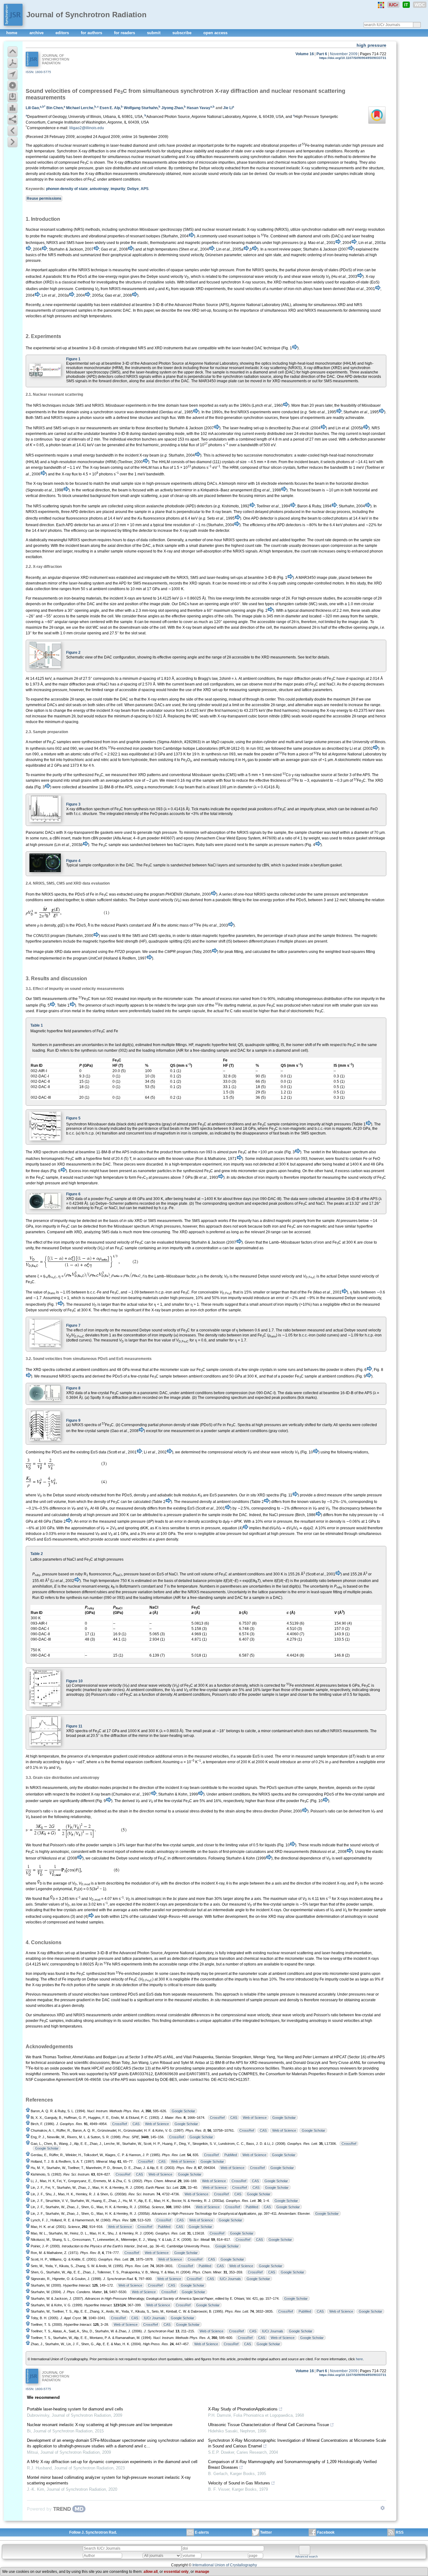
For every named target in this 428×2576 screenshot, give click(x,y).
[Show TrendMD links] (383, 2508)
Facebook (326, 2532)
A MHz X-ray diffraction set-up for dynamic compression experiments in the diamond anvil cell (112, 2462)
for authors (92, 33)
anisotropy (99, 189)
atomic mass (178, 925)
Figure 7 (73, 1325)
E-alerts (202, 2532)
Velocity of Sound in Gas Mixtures (239, 2483)
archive (37, 33)
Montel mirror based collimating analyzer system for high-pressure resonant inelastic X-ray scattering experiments (109, 2480)
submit (154, 33)
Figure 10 (74, 1681)
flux (192, 445)
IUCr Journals (230, 2279)
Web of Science (255, 2118)
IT (406, 5)
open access (215, 33)
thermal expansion (127, 1762)
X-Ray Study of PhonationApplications (243, 2409)
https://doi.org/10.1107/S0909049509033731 (353, 58)
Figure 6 (73, 1194)
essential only (176, 2572)
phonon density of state (67, 189)
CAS (234, 2118)
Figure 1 (73, 359)
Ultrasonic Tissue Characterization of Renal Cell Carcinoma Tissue (269, 2425)
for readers (125, 33)
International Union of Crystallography (225, 2565)
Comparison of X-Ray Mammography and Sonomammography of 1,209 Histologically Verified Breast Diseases (292, 2465)
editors (63, 33)
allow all (151, 2572)
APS (145, 189)
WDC (420, 5)
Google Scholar (183, 2111)
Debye (133, 189)
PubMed (231, 2155)
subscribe (183, 33)
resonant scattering (89, 145)
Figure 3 (73, 804)
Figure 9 (73, 1420)
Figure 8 (73, 1388)
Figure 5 (73, 1118)
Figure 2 (73, 653)
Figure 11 (74, 1726)
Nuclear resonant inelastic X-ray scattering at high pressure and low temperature (100, 2425)
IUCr (393, 5)
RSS (400, 2532)
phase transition (221, 1959)
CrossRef (217, 2118)
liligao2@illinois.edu (87, 128)
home (12, 33)
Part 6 (322, 54)
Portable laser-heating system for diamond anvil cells (75, 2409)
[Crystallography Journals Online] (381, 5)
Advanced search (306, 2557)
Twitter (266, 2532)
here (359, 2359)
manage (202, 2572)
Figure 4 (73, 861)
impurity (118, 189)
